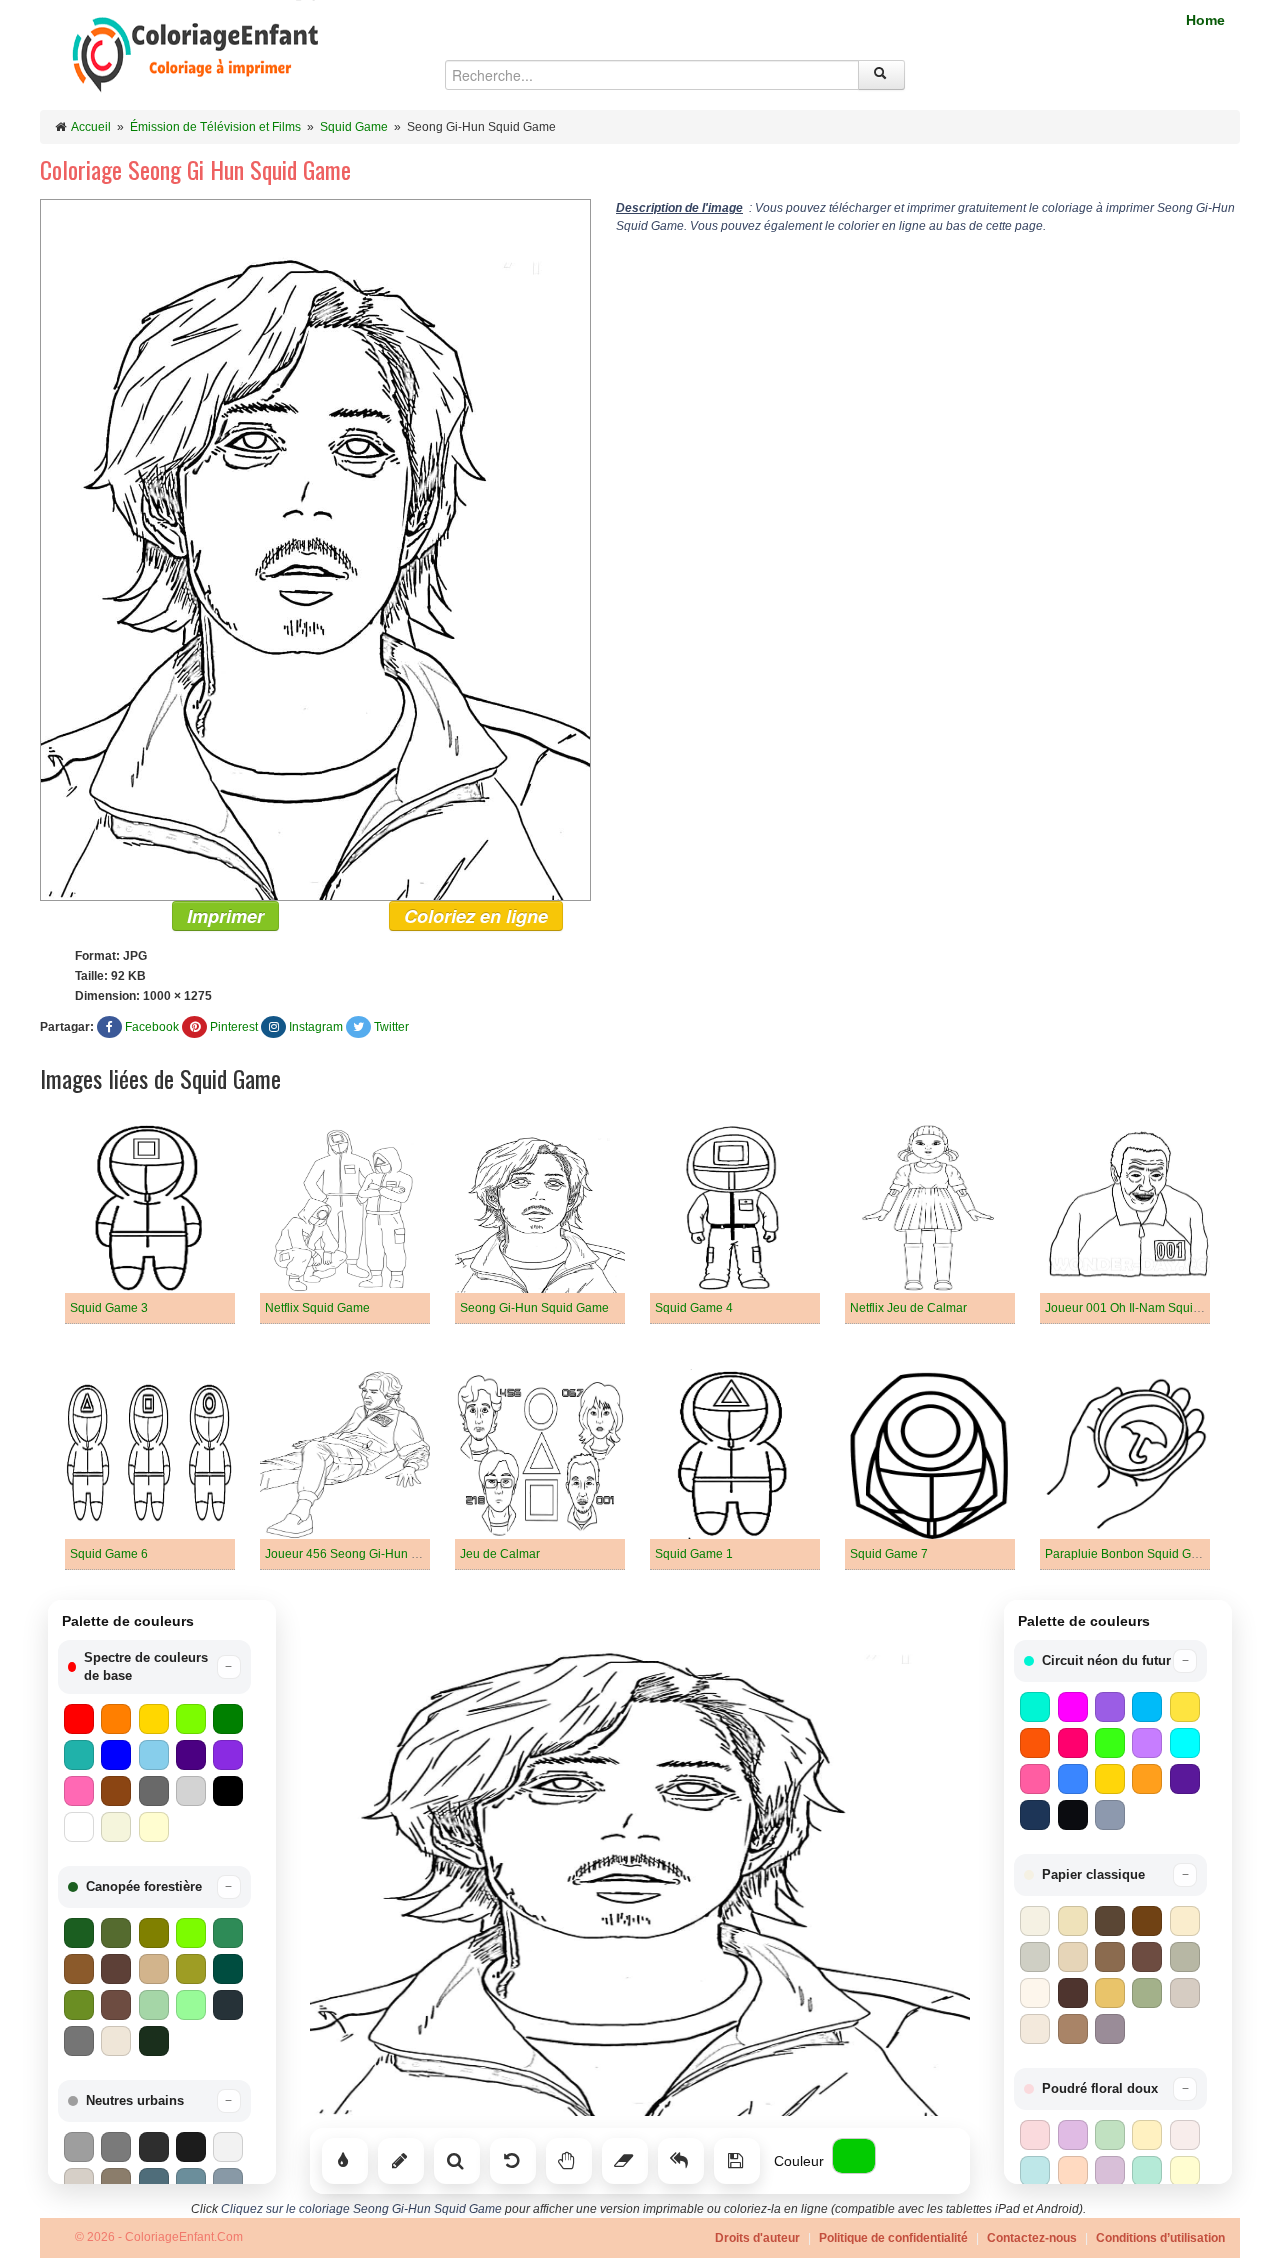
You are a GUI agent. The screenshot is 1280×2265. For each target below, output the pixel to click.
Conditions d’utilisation (1160, 2238)
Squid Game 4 (694, 1308)
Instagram (316, 1027)
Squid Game (354, 127)
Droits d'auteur (757, 2238)
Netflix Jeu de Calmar (908, 1308)
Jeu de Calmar (500, 1554)
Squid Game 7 (889, 1554)
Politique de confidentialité (893, 2238)
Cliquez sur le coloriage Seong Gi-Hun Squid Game (361, 2209)
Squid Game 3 (109, 1308)
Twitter (391, 1027)
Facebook (152, 1027)
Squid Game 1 (694, 1554)
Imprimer (225, 916)
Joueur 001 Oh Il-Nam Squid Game (1140, 1308)
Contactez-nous (1032, 2238)
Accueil (91, 127)
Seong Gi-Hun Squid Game (534, 1308)
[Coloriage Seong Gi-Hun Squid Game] (315, 549)
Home (1205, 20)
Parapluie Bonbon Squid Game (1130, 1554)
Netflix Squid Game (317, 1308)
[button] (154, 1667)
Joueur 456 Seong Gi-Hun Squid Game (372, 1554)
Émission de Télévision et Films (215, 127)
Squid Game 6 (109, 1554)
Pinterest (234, 1027)
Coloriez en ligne (476, 916)
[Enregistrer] (737, 2161)
